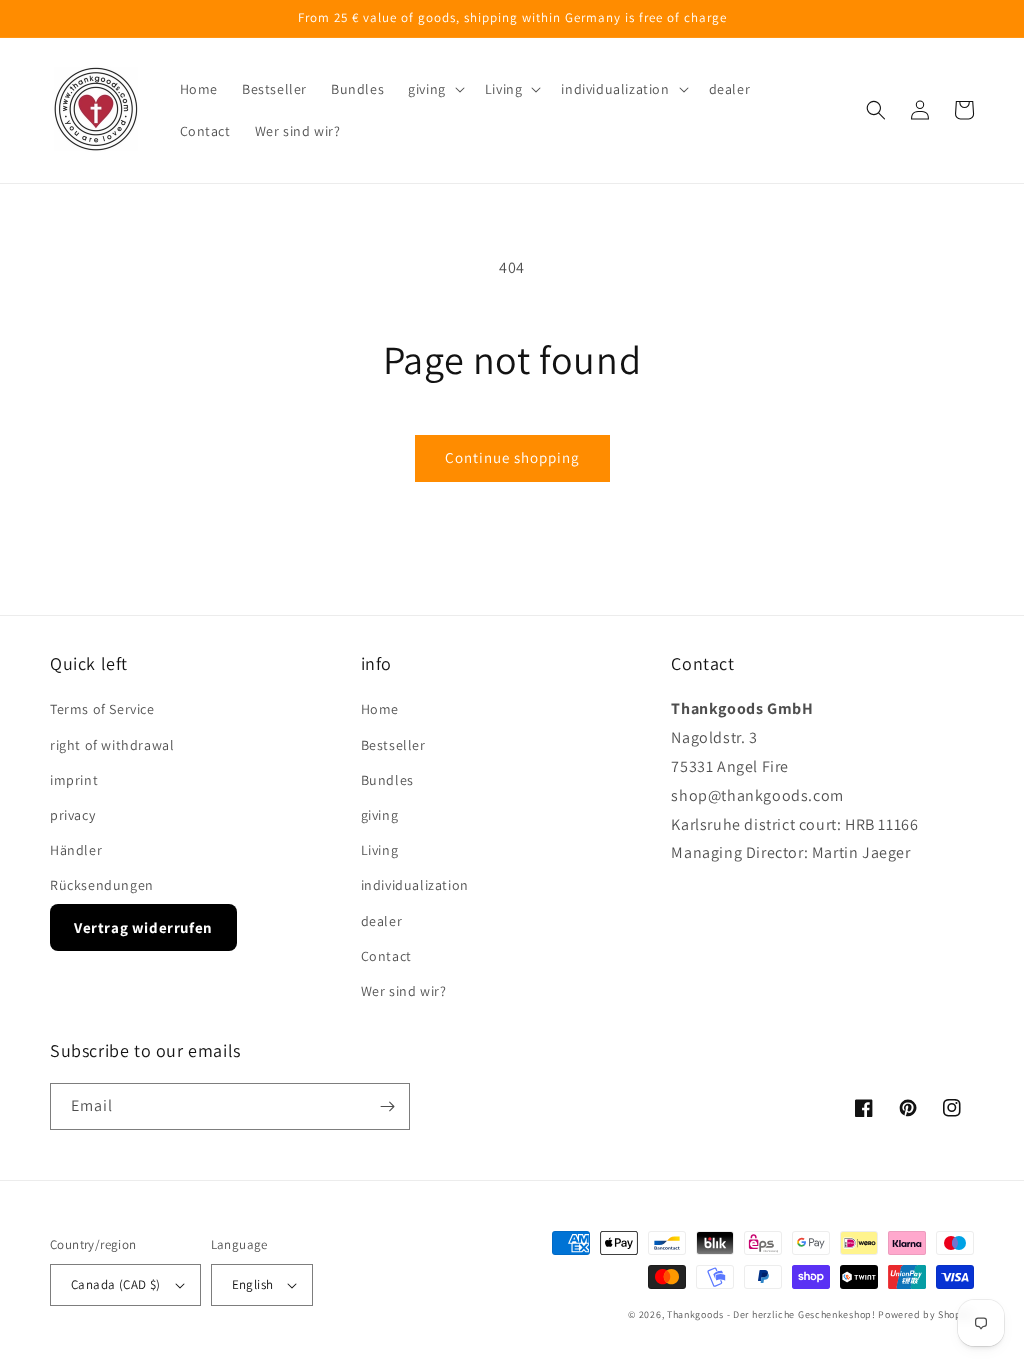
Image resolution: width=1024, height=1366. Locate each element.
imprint (74, 780)
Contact (386, 956)
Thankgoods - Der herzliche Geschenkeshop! (771, 1314)
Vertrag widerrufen (143, 927)
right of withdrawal (112, 745)
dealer (382, 921)
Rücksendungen (102, 885)
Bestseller (393, 745)
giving (380, 815)
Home (380, 709)
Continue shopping (512, 457)
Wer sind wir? (404, 991)
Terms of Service (102, 709)
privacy (72, 815)
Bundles (387, 780)
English (253, 1284)
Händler (76, 850)
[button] (434, 89)
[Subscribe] (387, 1106)
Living (380, 850)
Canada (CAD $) (116, 1284)
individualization (415, 885)
